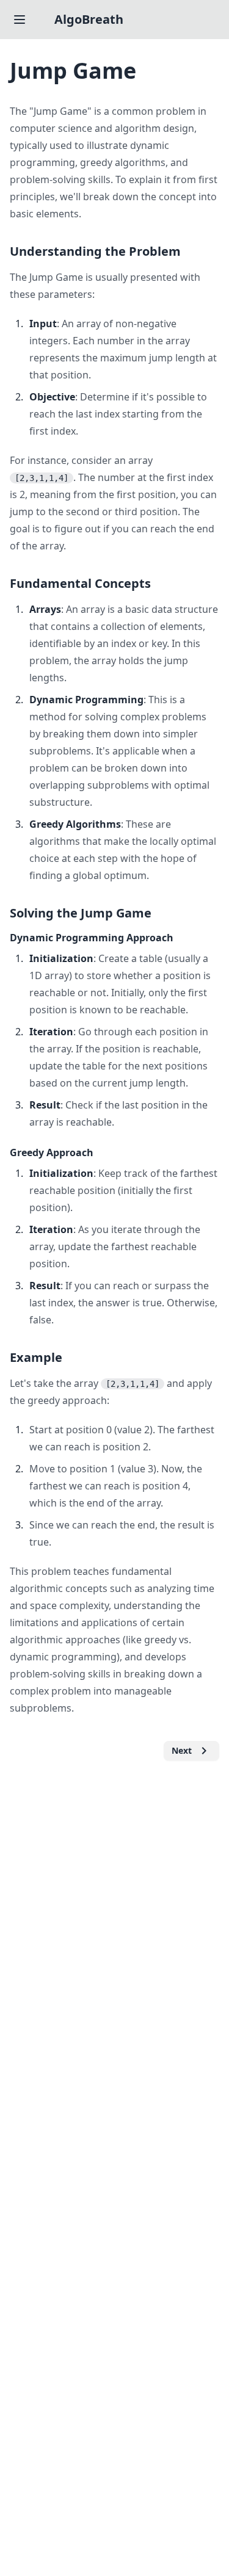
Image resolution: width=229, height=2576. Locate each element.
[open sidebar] (20, 20)
